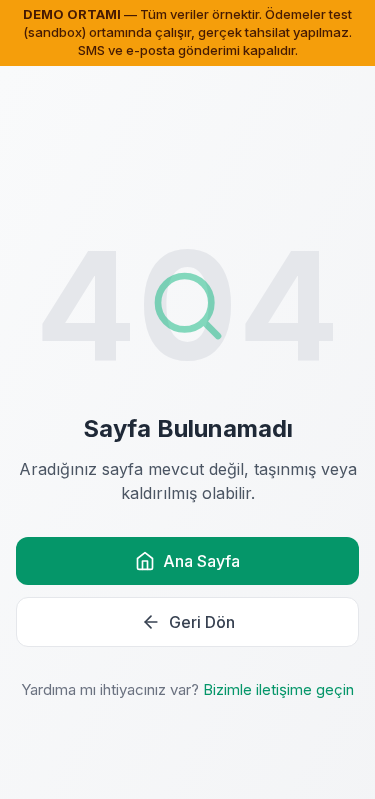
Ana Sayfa (201, 561)
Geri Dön (202, 622)
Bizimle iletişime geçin (278, 689)
